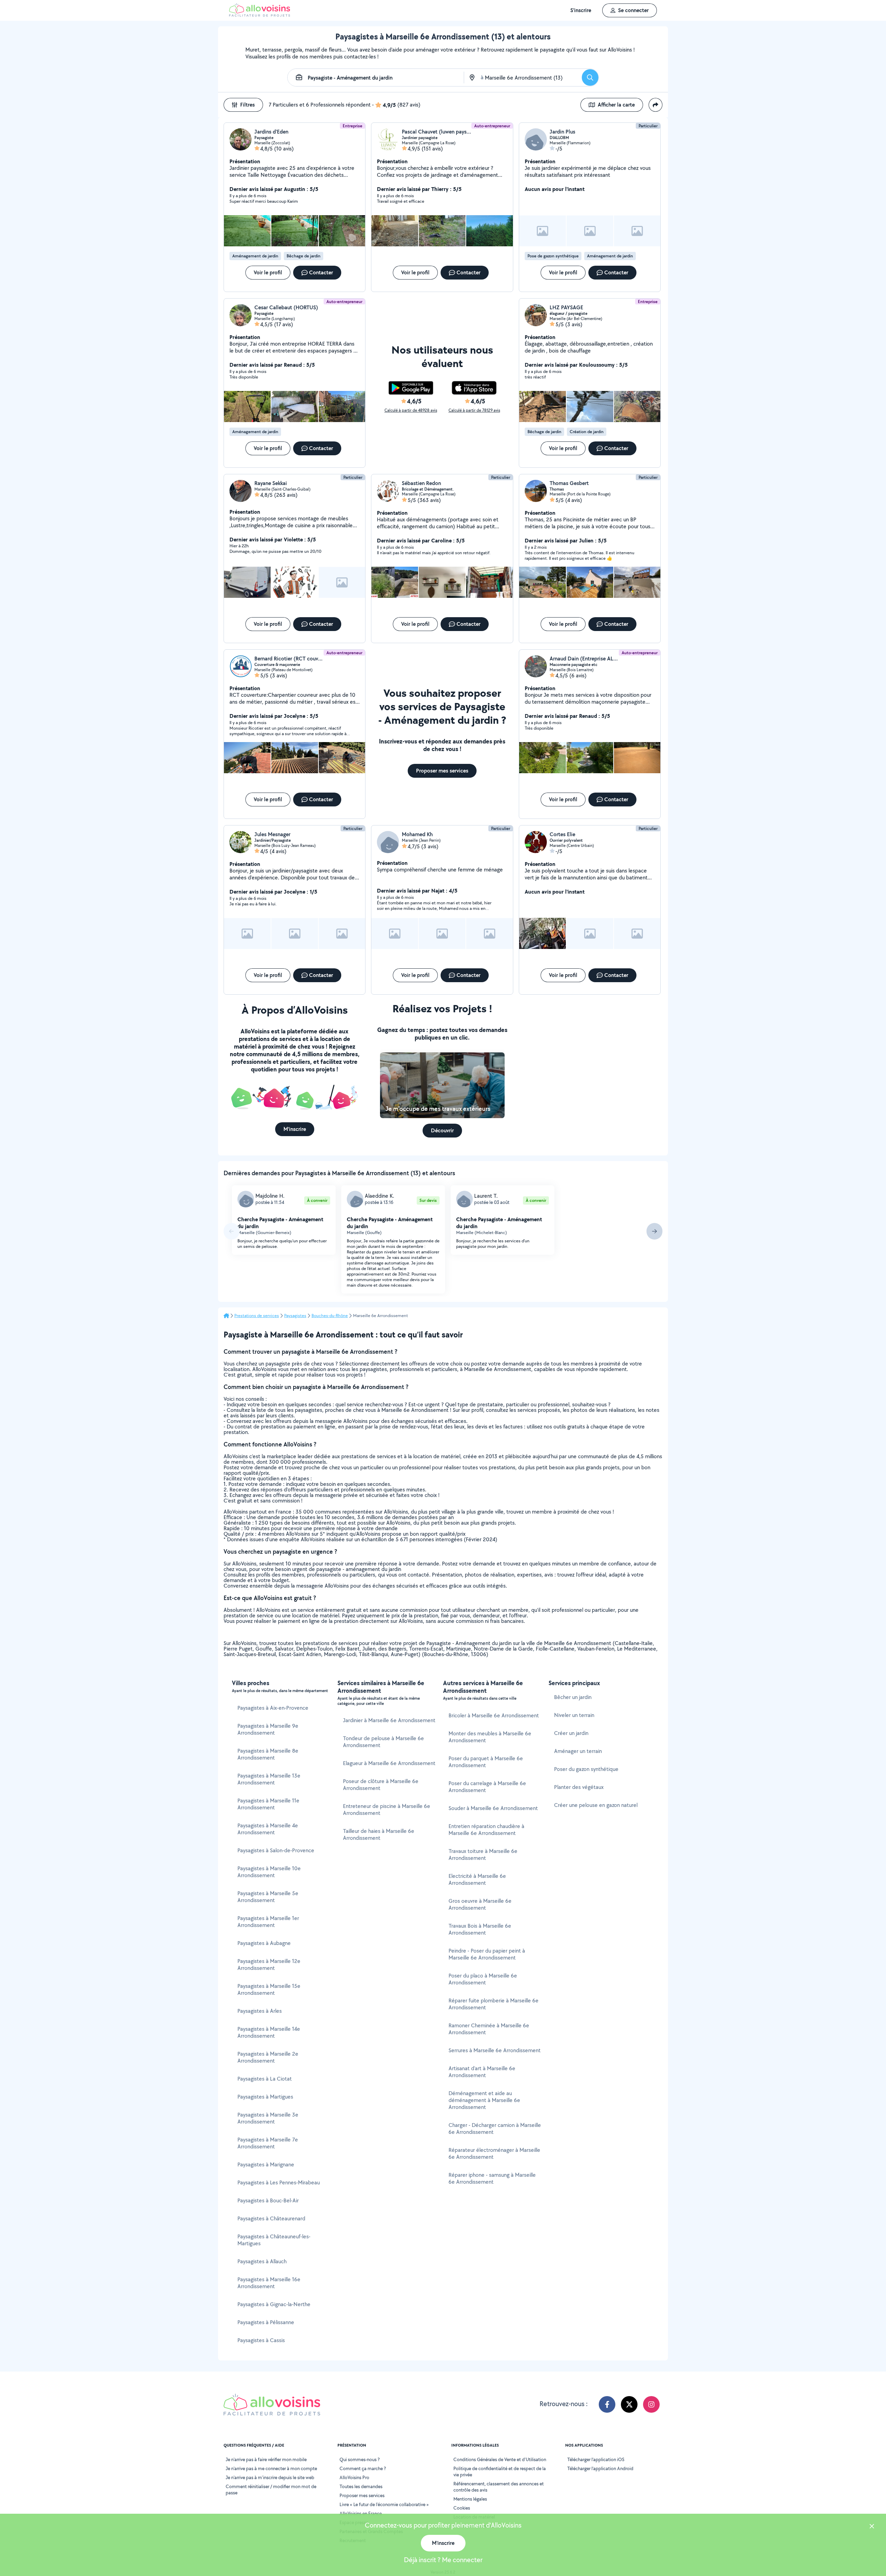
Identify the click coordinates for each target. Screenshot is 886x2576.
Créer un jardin (571, 1733)
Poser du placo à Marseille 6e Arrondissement (483, 1979)
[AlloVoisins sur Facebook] (607, 2404)
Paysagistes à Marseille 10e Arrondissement (269, 1872)
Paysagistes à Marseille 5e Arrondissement (268, 1897)
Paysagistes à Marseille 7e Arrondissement (268, 2143)
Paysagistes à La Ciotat (265, 2079)
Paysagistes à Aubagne (264, 1943)
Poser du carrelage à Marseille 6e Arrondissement (487, 1787)
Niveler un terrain (574, 1715)
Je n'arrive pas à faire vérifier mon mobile (266, 2459)
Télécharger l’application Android (600, 2468)
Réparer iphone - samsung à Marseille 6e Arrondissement (492, 2178)
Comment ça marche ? (363, 2468)
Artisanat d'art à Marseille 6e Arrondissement (482, 2072)
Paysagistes (295, 1316)
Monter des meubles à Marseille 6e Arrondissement (490, 1737)
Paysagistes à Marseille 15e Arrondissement (269, 1989)
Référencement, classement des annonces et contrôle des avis (499, 2487)
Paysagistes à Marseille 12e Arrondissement (269, 1965)
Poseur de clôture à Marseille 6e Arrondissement (381, 1785)
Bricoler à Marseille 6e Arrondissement (494, 1715)
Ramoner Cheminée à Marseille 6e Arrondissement (489, 2029)
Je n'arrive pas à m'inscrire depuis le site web (270, 2477)
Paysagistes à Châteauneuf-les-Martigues (274, 2240)
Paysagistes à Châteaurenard (271, 2218)
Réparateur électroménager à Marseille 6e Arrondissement (494, 2153)
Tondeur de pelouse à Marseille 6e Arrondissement (383, 1742)
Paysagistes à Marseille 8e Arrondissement (268, 1754)
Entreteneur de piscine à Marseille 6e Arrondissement (387, 1810)
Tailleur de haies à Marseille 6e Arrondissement (379, 1834)
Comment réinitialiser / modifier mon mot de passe (271, 2490)
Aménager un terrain (578, 1751)
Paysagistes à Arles (260, 2011)
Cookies (462, 2508)
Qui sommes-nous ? (360, 2459)
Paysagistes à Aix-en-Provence (273, 1708)
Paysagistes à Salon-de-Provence (276, 1850)
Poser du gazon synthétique (586, 1769)
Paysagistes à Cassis (261, 2340)
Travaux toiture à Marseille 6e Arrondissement (483, 1855)
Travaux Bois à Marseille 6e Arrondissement (480, 1929)
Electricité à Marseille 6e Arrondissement (477, 1879)
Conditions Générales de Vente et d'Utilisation (500, 2459)
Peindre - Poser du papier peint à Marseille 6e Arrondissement (487, 1954)
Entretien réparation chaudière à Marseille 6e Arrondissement (486, 1830)
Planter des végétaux (579, 1787)
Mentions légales (470, 2499)
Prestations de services (257, 1316)
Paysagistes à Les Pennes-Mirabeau (279, 2182)
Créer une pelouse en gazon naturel (596, 1805)
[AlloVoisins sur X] (629, 2404)
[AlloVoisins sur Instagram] (651, 2404)
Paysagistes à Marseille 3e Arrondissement (268, 2118)
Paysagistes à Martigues (265, 2097)
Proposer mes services (362, 2495)
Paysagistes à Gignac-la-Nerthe (274, 2304)
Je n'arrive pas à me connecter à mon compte (271, 2468)
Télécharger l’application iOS (596, 2459)
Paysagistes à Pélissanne (266, 2322)
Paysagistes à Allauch (262, 2261)
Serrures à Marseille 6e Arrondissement (495, 2050)
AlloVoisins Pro (354, 2477)
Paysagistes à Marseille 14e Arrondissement (269, 2032)
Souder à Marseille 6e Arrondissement (493, 1808)
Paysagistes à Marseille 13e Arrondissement (269, 1779)
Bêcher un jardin (573, 1697)
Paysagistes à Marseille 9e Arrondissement (268, 1729)
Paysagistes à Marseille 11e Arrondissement (268, 1804)
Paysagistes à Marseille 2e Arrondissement (268, 2057)
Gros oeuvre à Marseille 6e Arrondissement (480, 1904)
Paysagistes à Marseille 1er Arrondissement (268, 1922)
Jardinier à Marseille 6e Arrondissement (389, 1720)
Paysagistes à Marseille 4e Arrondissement (268, 1829)
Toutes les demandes (361, 2486)
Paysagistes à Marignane (266, 2164)
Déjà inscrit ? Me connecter (443, 2560)
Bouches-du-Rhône (330, 1316)
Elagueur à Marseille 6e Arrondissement (389, 1763)
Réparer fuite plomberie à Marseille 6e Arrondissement (494, 2004)
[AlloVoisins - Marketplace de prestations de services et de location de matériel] (260, 15)
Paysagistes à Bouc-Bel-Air (268, 2200)
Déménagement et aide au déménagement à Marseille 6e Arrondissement (484, 2100)
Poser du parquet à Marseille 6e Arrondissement (486, 1762)
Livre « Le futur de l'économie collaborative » (384, 2504)
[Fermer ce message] (872, 2527)
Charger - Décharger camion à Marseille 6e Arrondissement (495, 2129)
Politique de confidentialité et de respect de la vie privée (500, 2472)
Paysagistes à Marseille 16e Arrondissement (269, 2283)
